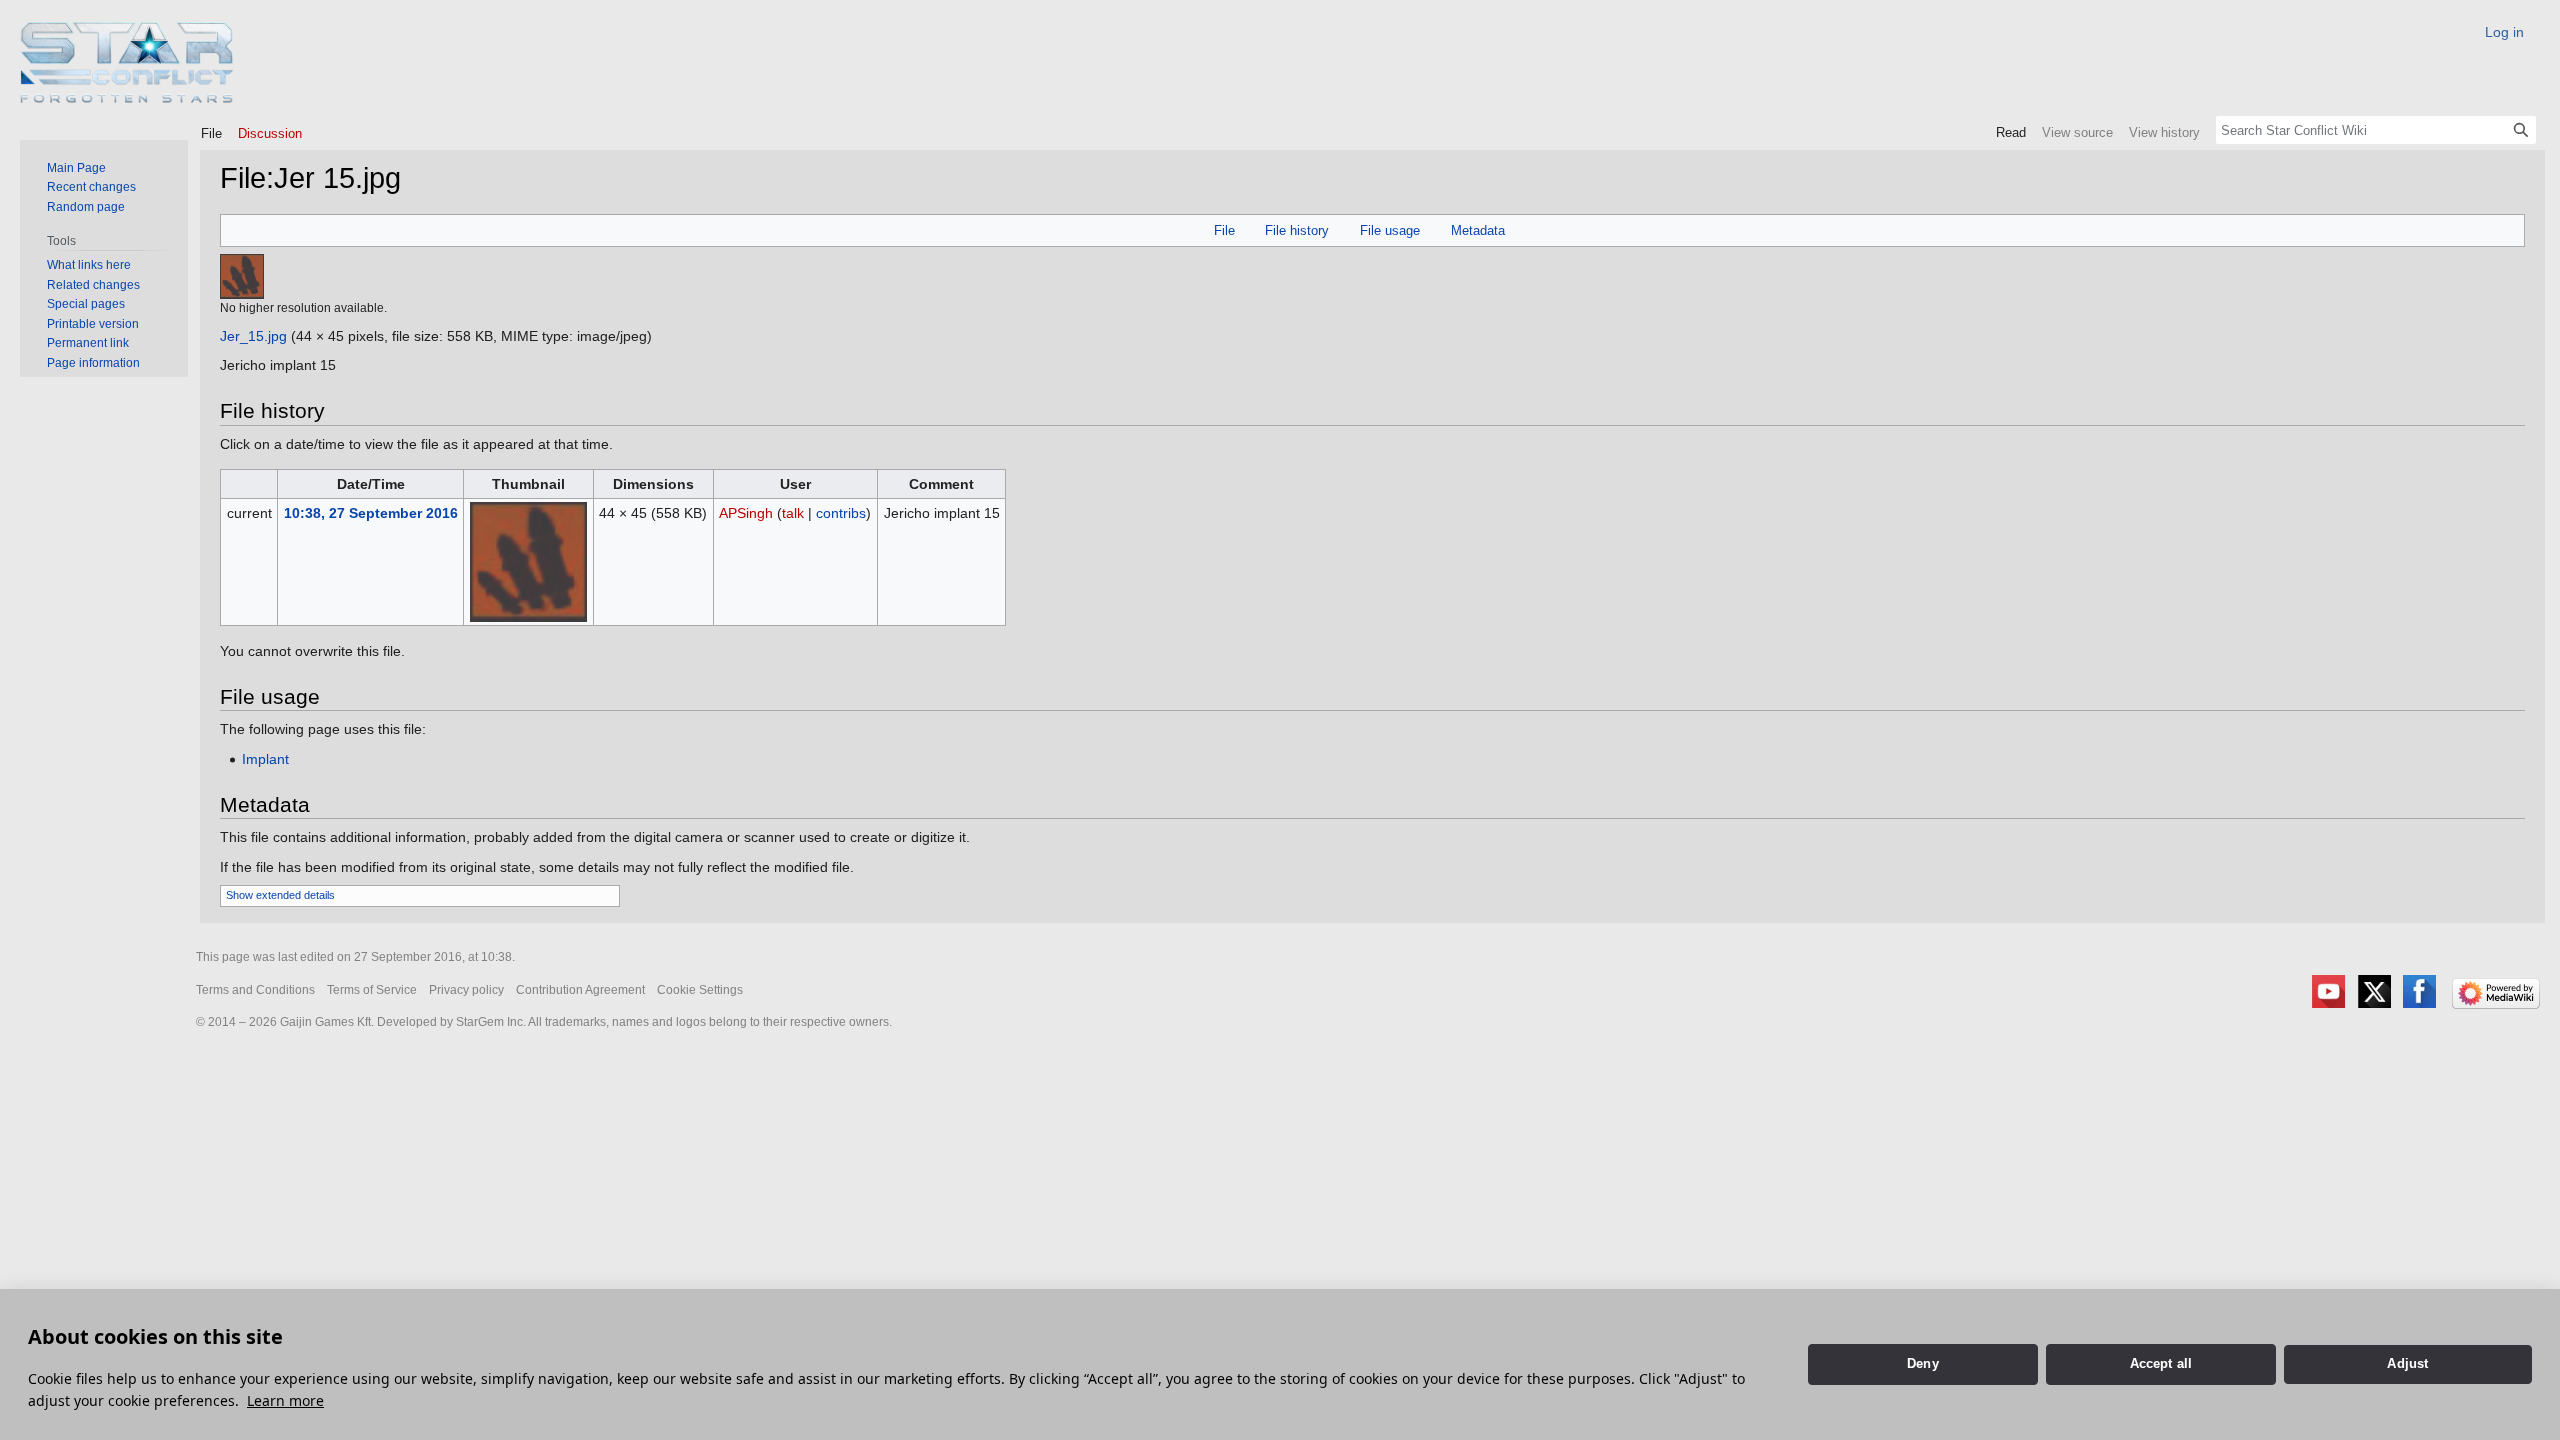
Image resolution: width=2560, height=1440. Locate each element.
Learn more (285, 1400)
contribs (841, 513)
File (1224, 230)
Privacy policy (466, 990)
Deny (1923, 1363)
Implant (265, 759)
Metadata (1478, 230)
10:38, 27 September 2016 (371, 513)
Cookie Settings (700, 990)
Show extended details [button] (280, 895)
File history (1297, 230)
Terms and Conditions (255, 990)
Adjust (2407, 1363)
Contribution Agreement (580, 990)
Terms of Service (372, 990)
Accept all (2161, 1363)
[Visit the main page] (127, 62)
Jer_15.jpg (253, 336)
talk (793, 513)
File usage (1390, 230)
